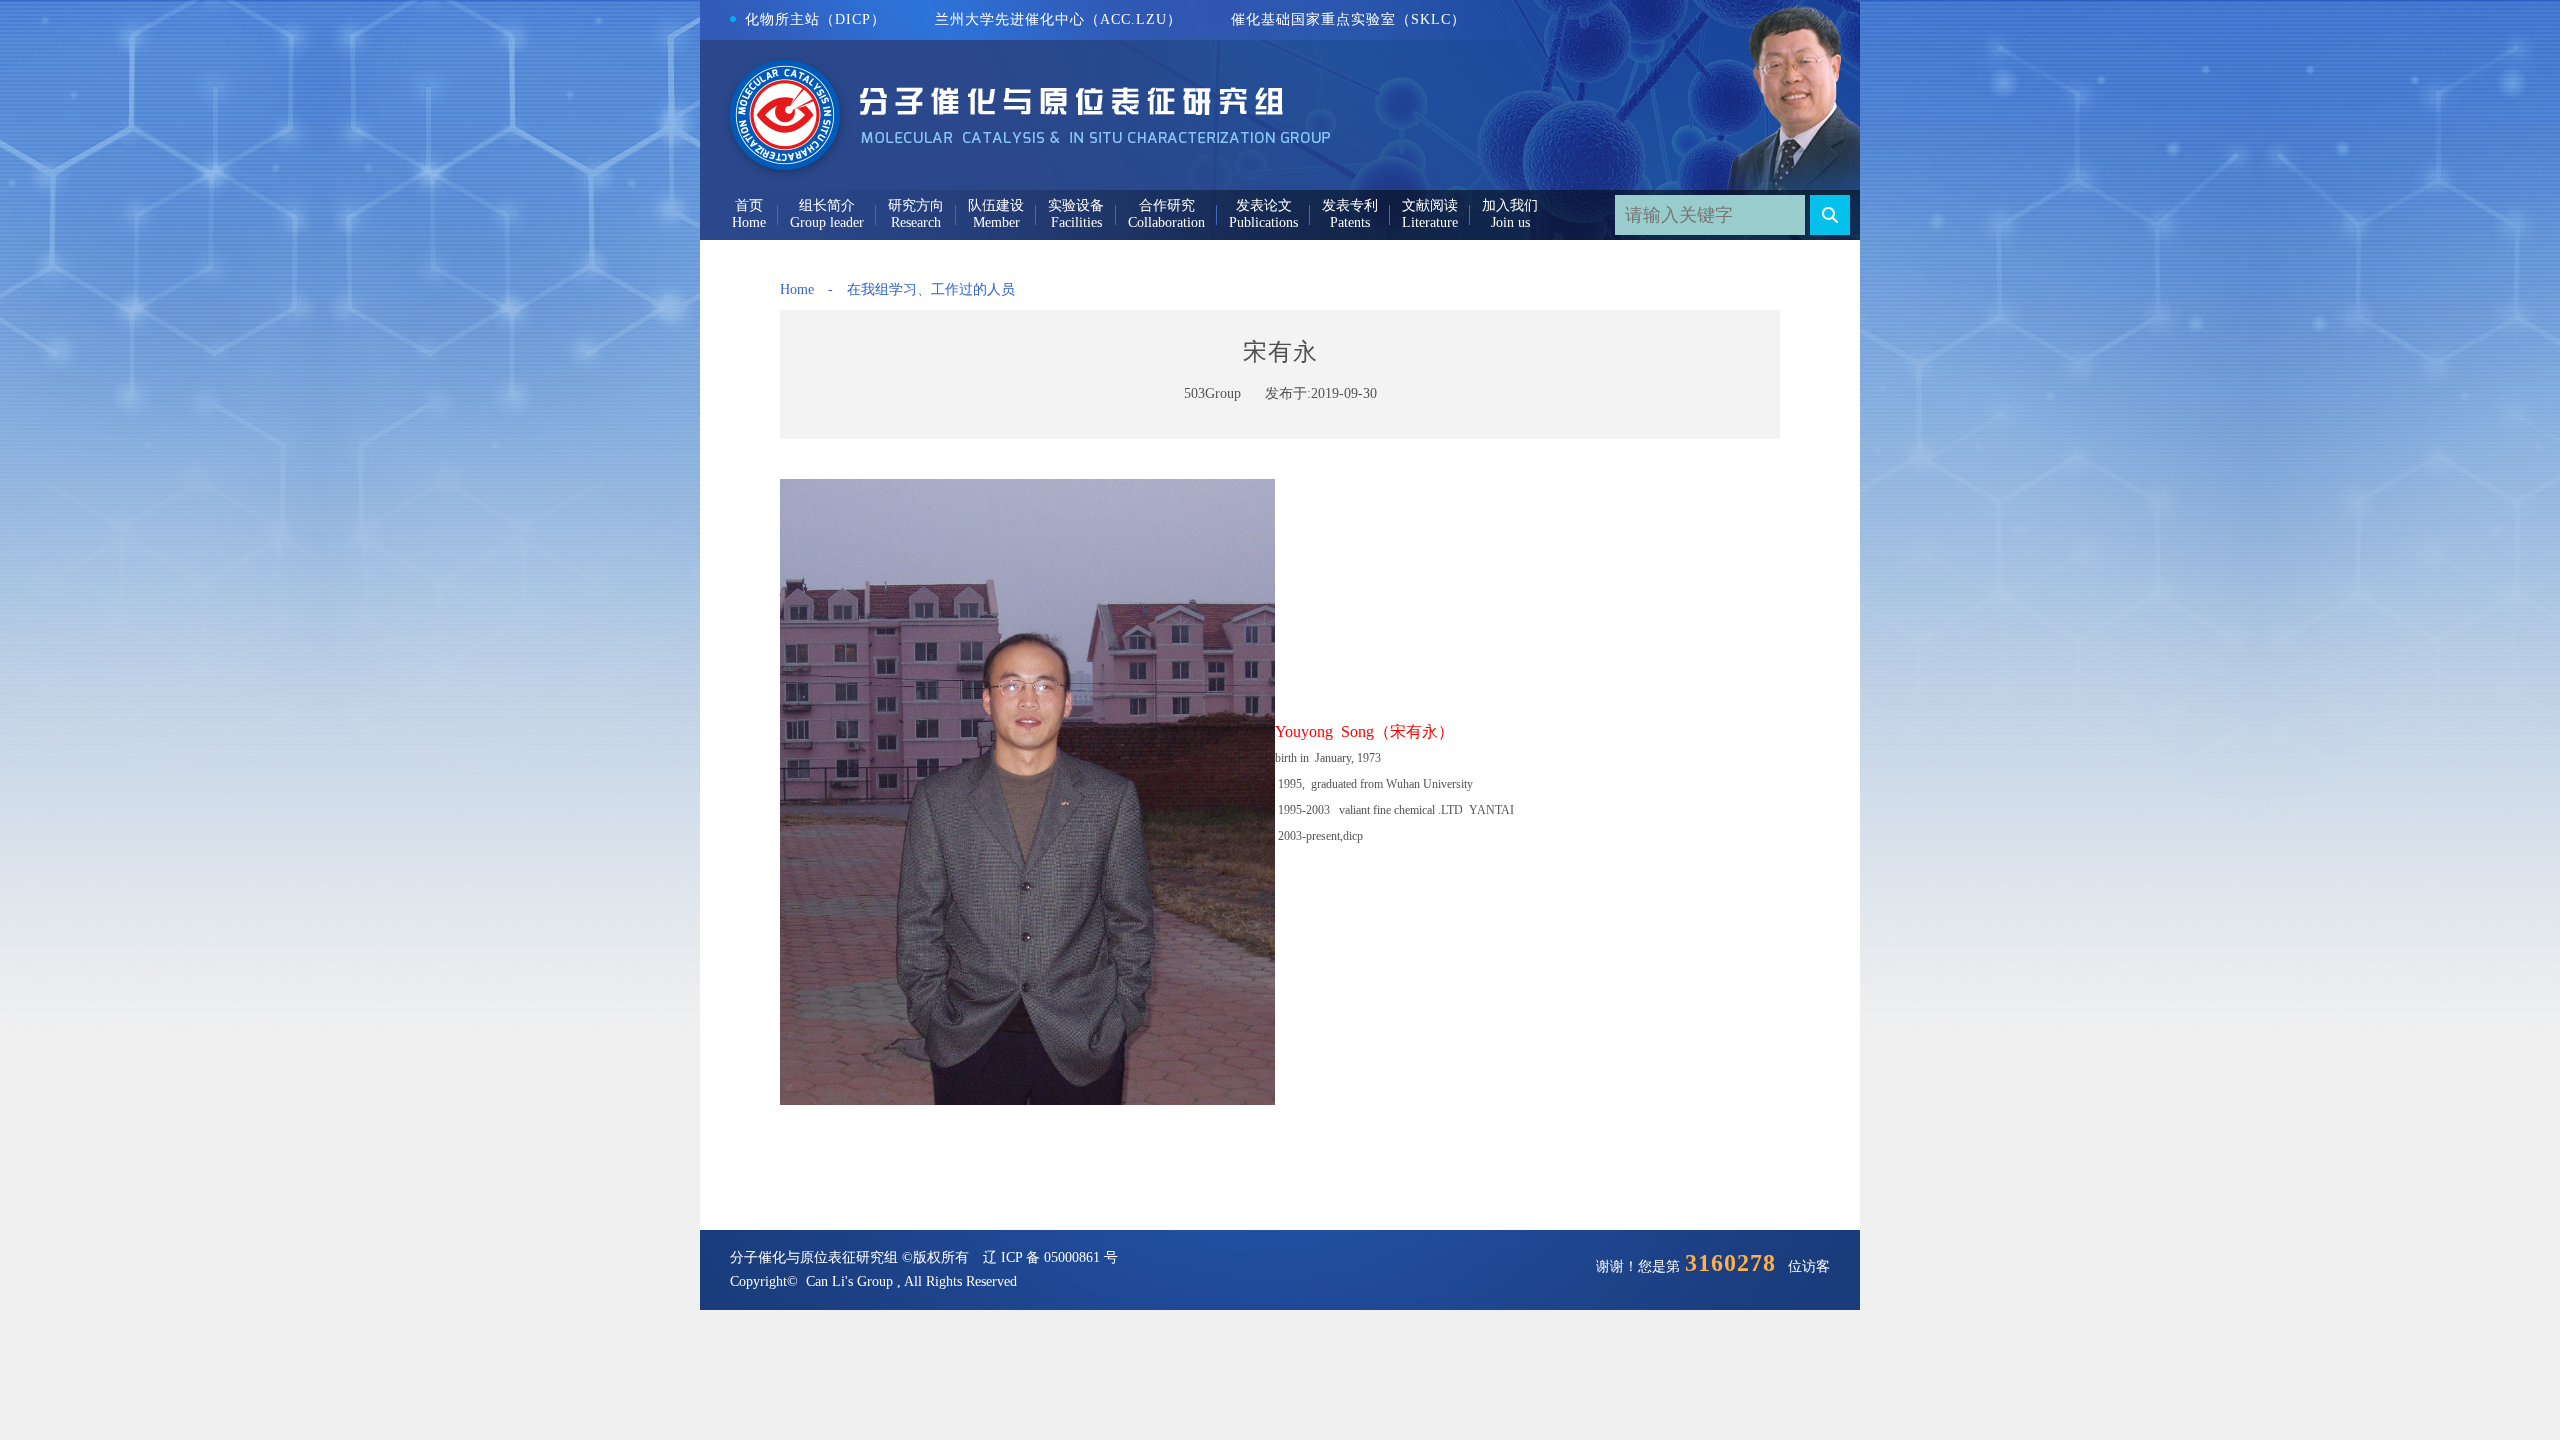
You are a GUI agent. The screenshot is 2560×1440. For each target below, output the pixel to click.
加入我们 (1510, 205)
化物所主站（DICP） (815, 19)
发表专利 (1350, 205)
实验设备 (1076, 205)
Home (797, 289)
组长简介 (827, 205)
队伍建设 (996, 205)
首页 (749, 205)
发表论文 (1264, 205)
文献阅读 (1430, 205)
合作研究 (1167, 205)
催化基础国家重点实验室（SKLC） (1348, 19)
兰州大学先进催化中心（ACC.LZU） (1058, 19)
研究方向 (916, 205)
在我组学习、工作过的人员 (931, 289)
